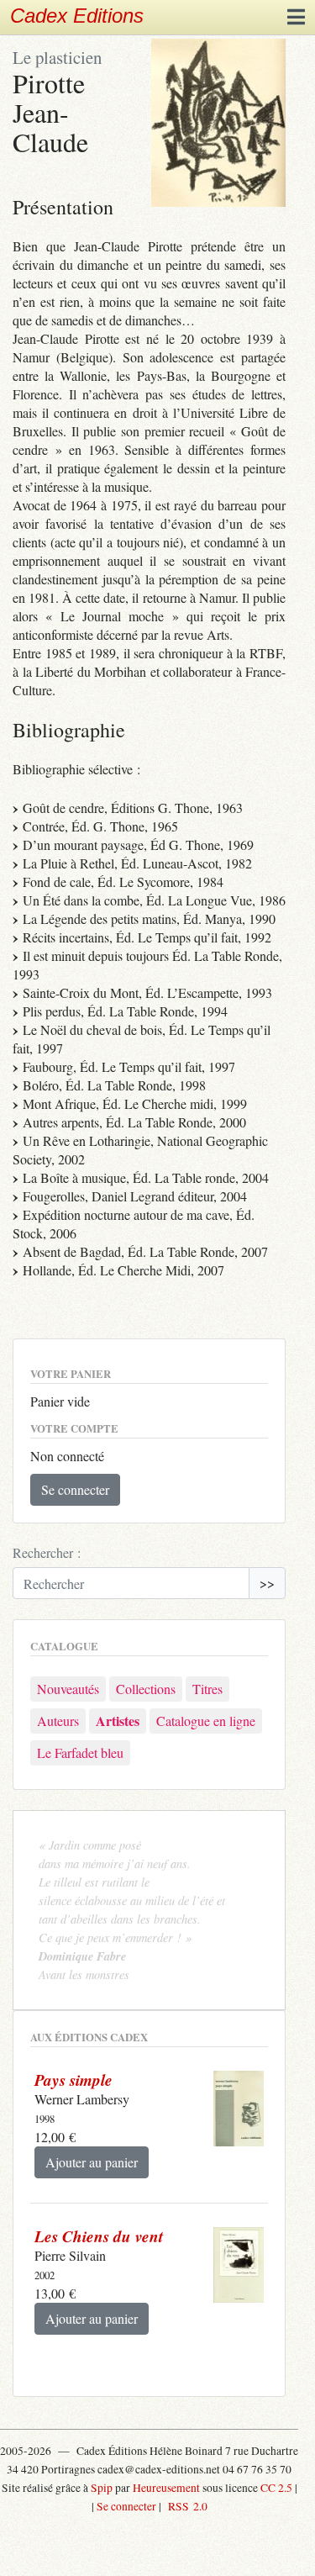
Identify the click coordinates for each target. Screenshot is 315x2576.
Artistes (118, 1721)
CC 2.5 (276, 2488)
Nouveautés (68, 1689)
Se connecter (75, 1489)
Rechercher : (47, 1552)
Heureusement (166, 2488)
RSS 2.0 (186, 2506)
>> (267, 1583)
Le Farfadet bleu (80, 1753)
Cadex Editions (77, 16)
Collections (146, 1689)
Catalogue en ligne (206, 1721)
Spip (102, 2488)
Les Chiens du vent (99, 2236)
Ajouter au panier (92, 2162)
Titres (207, 1689)
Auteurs (58, 1721)
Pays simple (73, 2080)
